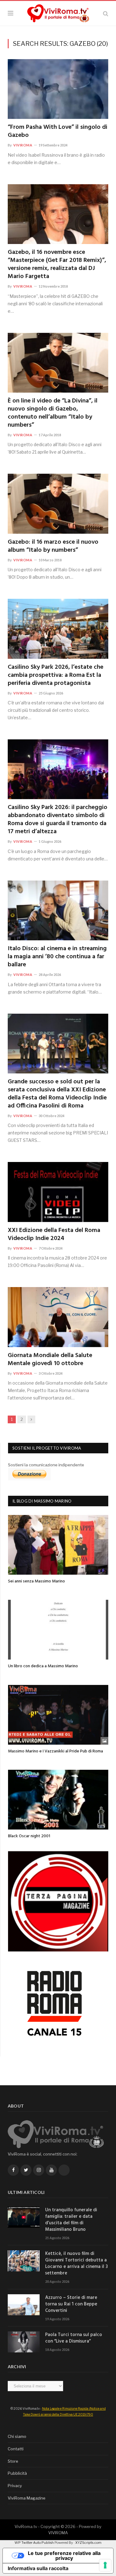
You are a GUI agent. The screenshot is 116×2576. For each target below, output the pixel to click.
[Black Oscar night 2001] (58, 1800)
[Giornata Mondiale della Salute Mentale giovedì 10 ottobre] (58, 1317)
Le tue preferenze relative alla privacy (64, 2556)
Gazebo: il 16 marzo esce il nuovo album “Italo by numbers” (53, 546)
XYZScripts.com (88, 2543)
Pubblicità (17, 2473)
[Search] (106, 13)
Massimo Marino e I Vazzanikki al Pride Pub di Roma (56, 1751)
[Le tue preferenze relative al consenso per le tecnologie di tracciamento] (105, 2565)
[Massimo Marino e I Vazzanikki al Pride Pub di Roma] (58, 1715)
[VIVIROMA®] (58, 12)
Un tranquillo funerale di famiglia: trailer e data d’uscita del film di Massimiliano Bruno (71, 2220)
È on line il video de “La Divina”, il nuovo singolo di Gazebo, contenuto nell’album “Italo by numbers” (53, 413)
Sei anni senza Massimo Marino (37, 1581)
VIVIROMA (58, 2533)
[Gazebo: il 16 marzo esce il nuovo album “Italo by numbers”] (58, 504)
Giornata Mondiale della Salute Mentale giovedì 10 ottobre (50, 1360)
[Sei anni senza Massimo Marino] (58, 1545)
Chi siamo (17, 2436)
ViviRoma (23, 145)
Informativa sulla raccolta (38, 2568)
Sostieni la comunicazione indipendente (46, 1465)
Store (13, 2461)
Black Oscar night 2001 (29, 1836)
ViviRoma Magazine (27, 2498)
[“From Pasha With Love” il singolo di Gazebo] (58, 89)
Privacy (15, 2486)
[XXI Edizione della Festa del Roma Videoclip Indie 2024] (58, 1192)
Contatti (16, 2449)
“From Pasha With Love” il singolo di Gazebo (58, 131)
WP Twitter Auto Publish (34, 2543)
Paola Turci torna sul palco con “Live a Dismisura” (74, 2338)
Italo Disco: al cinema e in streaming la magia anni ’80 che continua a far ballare (57, 957)
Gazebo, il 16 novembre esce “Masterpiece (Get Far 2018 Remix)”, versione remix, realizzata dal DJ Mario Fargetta (57, 264)
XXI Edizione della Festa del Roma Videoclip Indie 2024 (54, 1234)
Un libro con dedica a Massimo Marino (43, 1666)
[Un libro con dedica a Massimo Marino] (58, 1630)
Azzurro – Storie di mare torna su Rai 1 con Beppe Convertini (71, 2304)
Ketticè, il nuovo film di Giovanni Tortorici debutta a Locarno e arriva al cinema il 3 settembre (76, 2264)
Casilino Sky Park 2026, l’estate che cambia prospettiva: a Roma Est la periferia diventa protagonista (56, 675)
